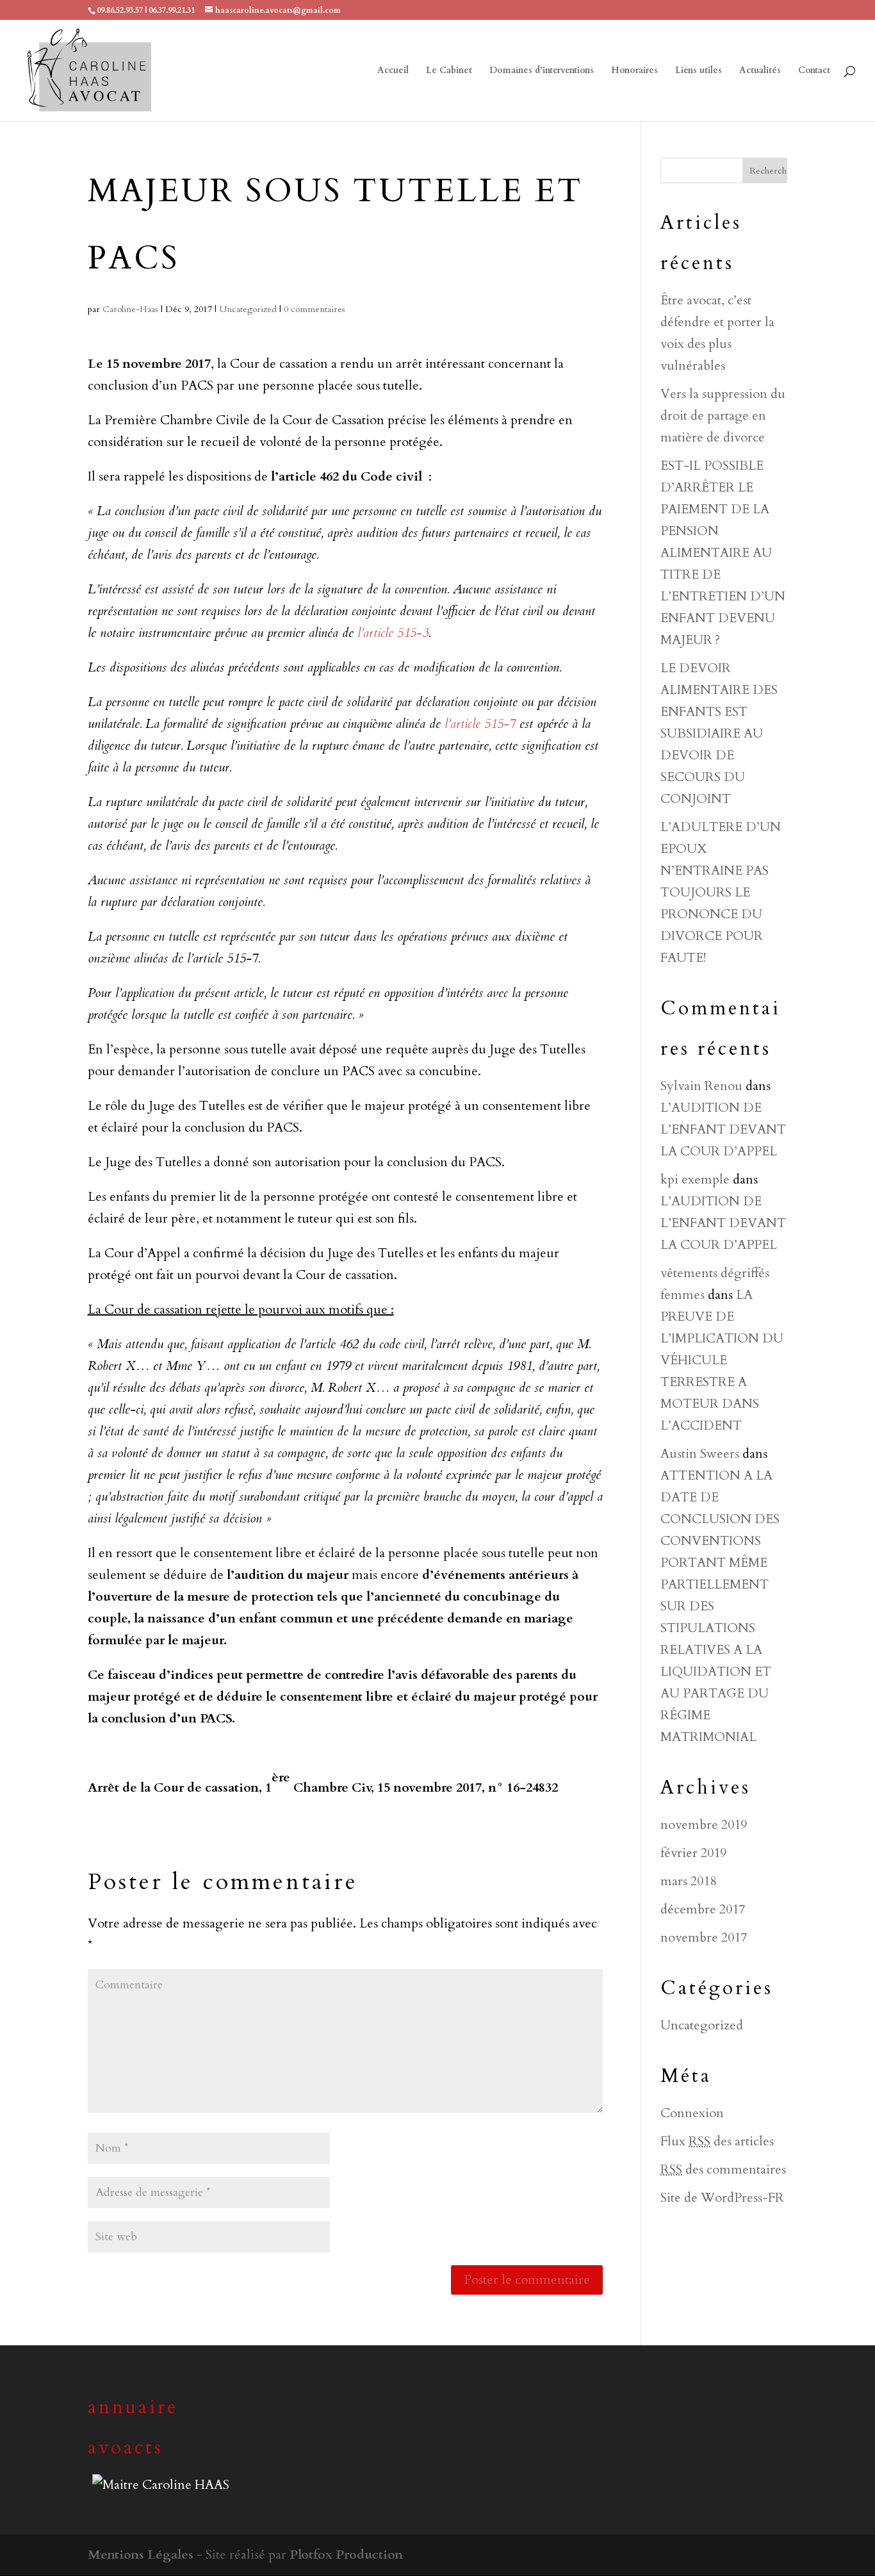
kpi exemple (695, 1179)
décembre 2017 (703, 1909)
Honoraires (634, 71)
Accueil (393, 71)
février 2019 (693, 1853)
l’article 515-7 (480, 724)
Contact (814, 71)
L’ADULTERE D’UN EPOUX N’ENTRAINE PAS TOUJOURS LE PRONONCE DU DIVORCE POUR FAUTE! (721, 892)
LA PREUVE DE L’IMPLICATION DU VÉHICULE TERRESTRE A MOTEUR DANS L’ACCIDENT (722, 1360)
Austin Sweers (700, 1454)
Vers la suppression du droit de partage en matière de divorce (723, 416)
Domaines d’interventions (542, 71)
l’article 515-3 (393, 633)
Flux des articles (717, 2141)
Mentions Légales (141, 2555)
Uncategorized (248, 309)
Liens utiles (699, 71)
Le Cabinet (449, 71)
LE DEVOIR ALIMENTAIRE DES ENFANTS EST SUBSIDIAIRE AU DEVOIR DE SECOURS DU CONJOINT (719, 733)
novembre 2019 (704, 1825)
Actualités (760, 71)
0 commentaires (315, 309)
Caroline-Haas (130, 309)
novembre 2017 (704, 1937)
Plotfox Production (346, 2555)
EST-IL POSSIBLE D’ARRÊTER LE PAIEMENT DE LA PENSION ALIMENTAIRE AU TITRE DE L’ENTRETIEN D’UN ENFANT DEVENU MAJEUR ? (723, 553)
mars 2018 (688, 1881)
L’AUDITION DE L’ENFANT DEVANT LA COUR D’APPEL (723, 1129)
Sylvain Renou (701, 1086)
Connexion (692, 2113)
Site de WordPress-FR (722, 2198)
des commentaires (723, 2169)
